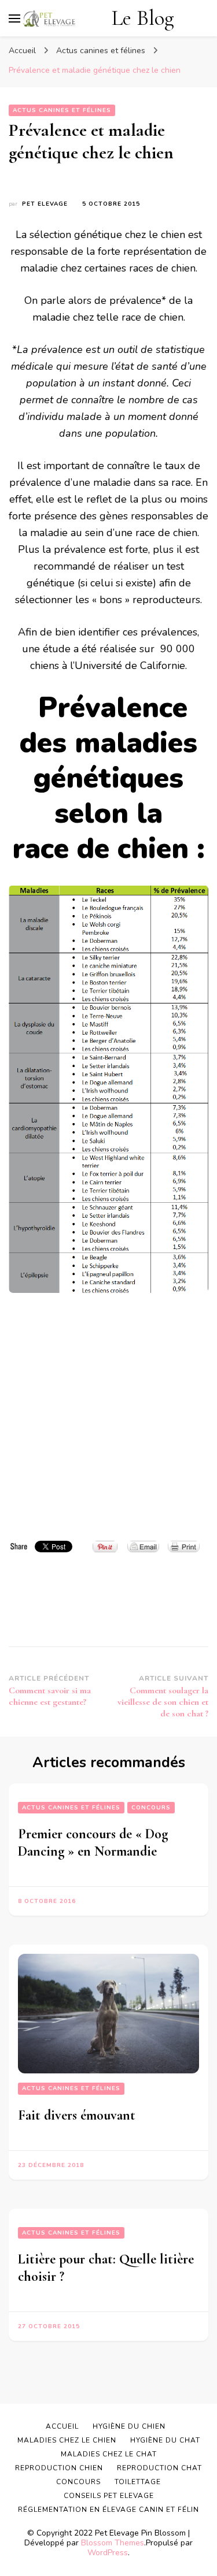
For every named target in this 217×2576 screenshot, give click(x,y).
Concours (151, 1808)
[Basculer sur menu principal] (14, 18)
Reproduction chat (159, 2468)
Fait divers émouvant (77, 2115)
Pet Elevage (45, 204)
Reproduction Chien (59, 2468)
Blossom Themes (113, 2543)
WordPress (108, 2553)
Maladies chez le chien (67, 2440)
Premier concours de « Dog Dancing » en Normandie (93, 1843)
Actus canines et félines (62, 110)
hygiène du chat (165, 2440)
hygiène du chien (129, 2426)
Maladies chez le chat (109, 2454)
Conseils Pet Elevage (109, 2496)
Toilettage (138, 2482)
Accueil (62, 2426)
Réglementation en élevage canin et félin (108, 2510)
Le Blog (143, 18)
